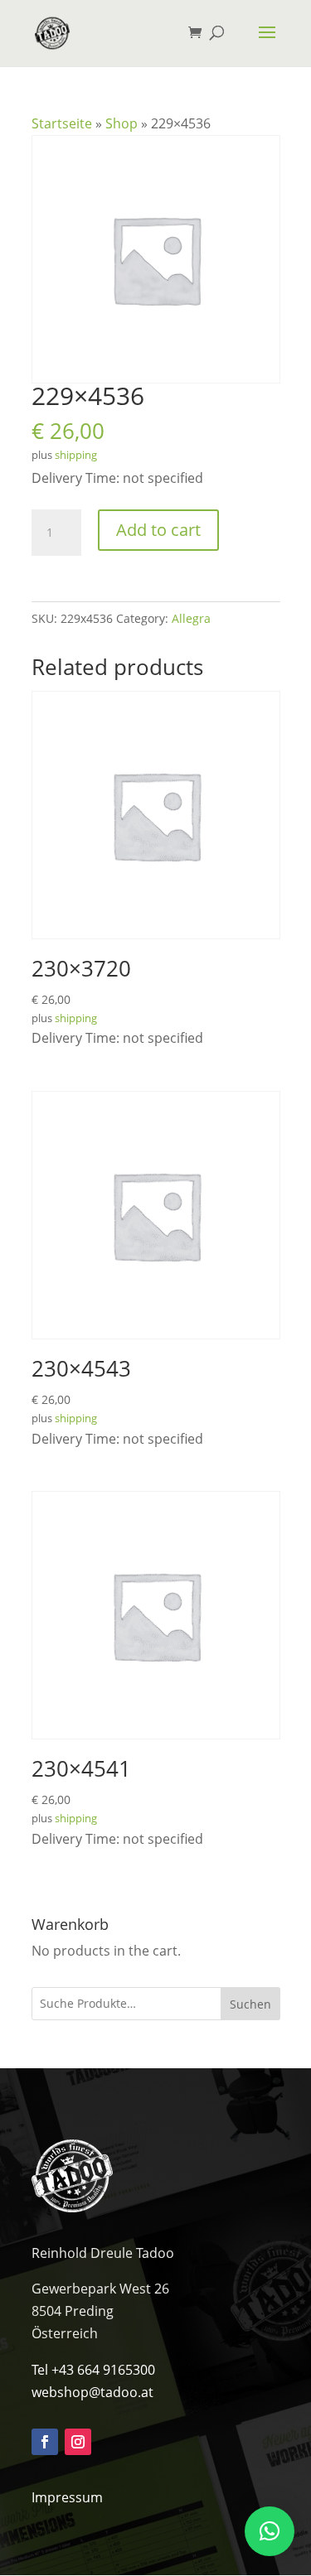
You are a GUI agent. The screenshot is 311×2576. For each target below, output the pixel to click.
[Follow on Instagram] (78, 2442)
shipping (76, 455)
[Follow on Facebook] (45, 2442)
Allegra (191, 618)
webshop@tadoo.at (92, 2392)
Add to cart (158, 530)
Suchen (250, 2004)
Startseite (62, 123)
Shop (121, 123)
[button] (270, 2531)
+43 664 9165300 (103, 2370)
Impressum (67, 2497)
